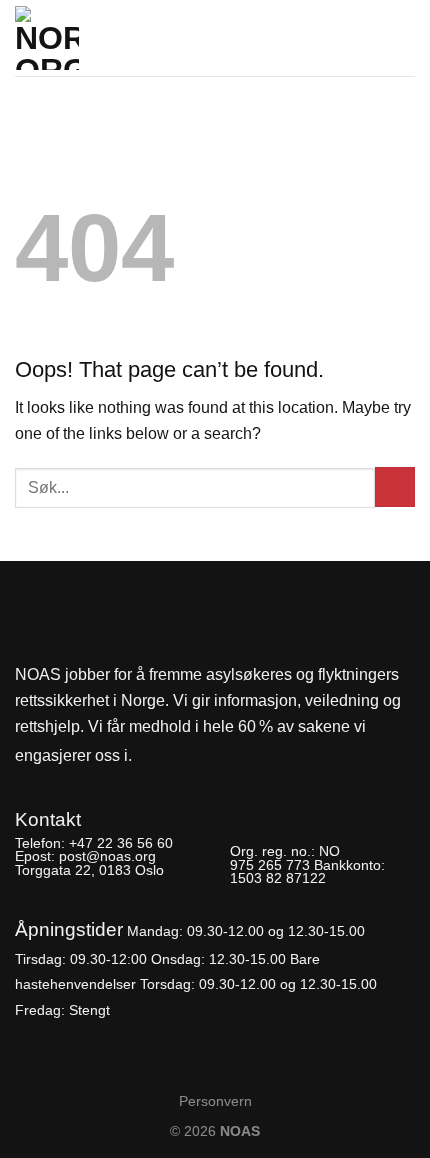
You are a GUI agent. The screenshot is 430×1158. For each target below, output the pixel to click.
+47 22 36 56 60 (121, 843)
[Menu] (403, 32)
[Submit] (395, 487)
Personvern (215, 1101)
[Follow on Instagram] (186, 756)
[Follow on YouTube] (220, 756)
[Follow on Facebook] (153, 756)
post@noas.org (107, 856)
